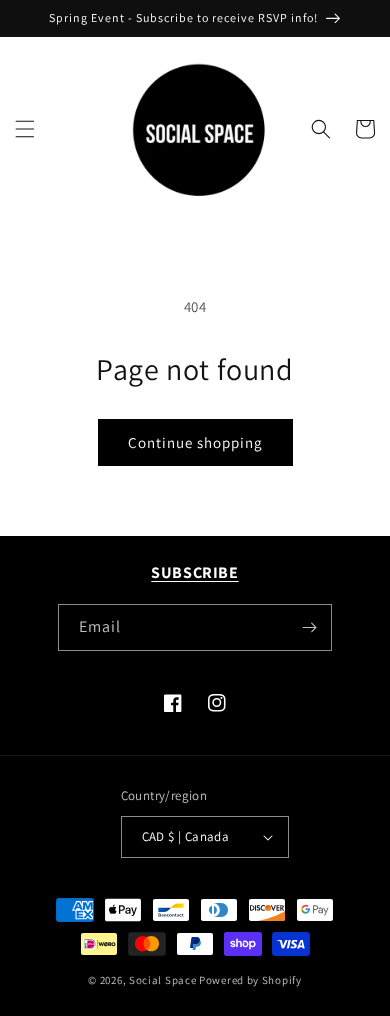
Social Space (162, 980)
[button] (25, 129)
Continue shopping (195, 442)
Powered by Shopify (250, 980)
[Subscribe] (309, 627)
